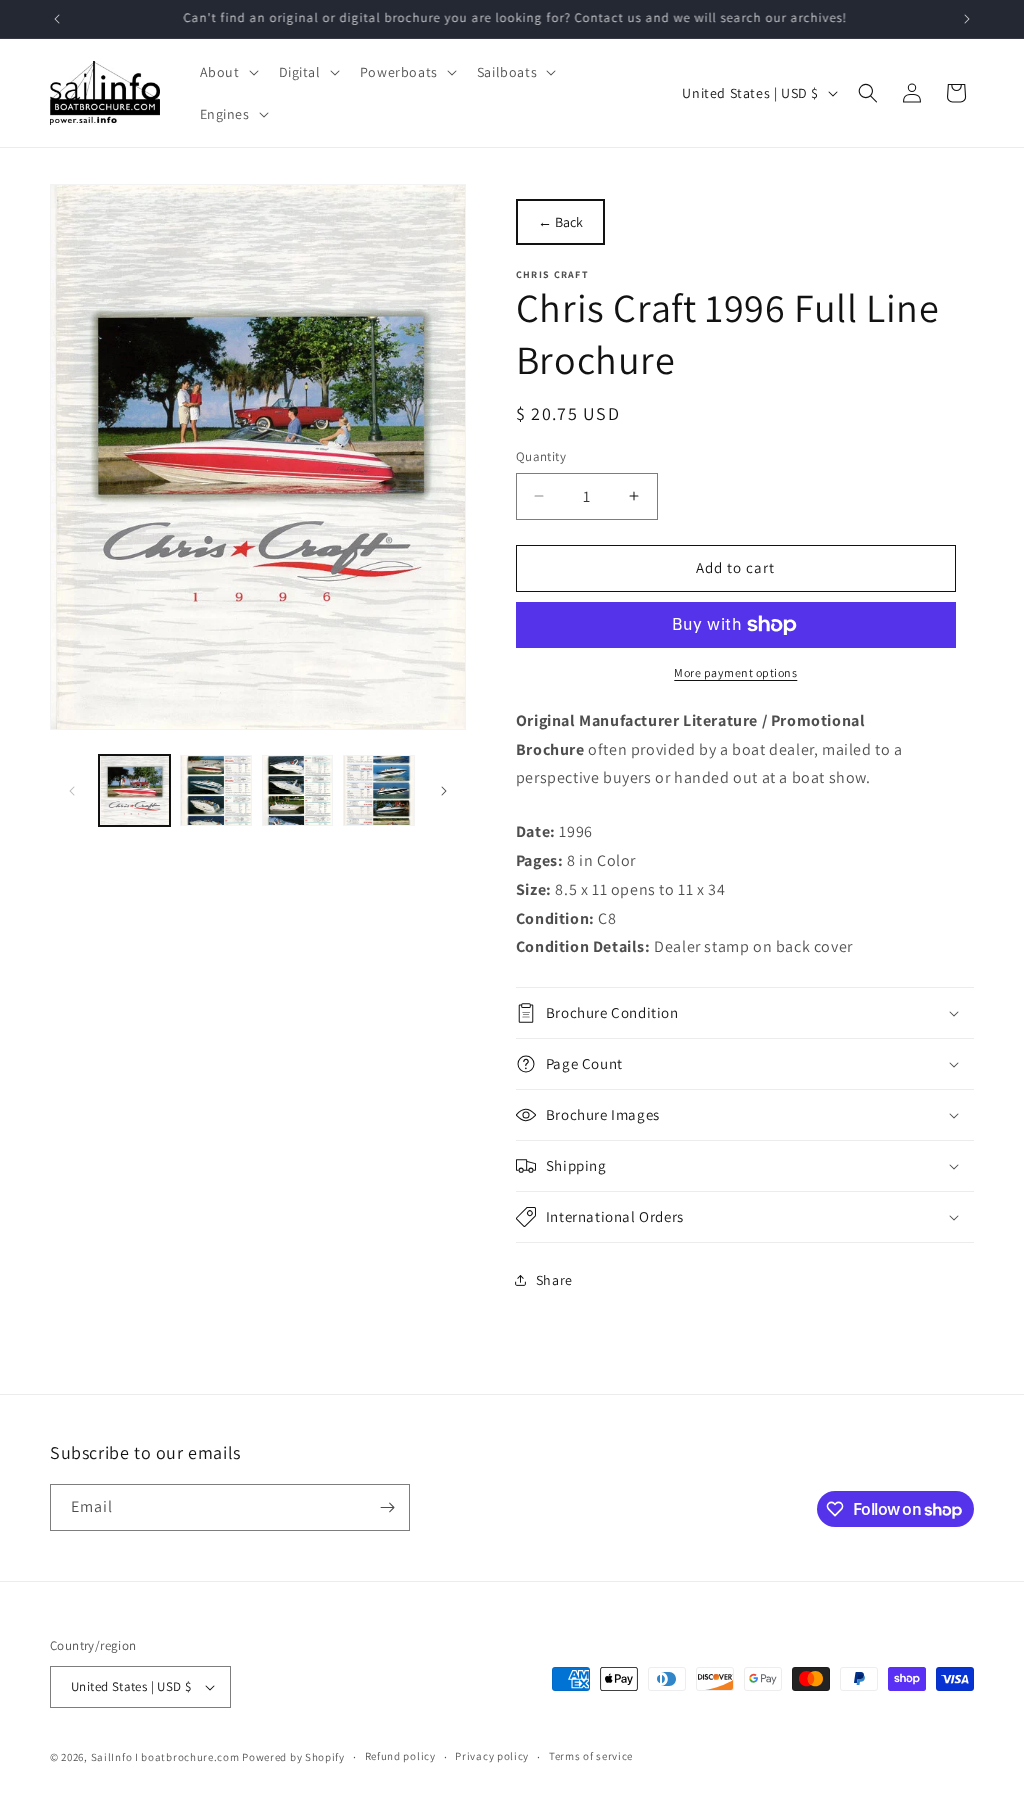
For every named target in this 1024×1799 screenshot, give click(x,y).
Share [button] (554, 1280)
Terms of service (591, 1756)
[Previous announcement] (57, 19)
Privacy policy (492, 1756)
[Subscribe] (387, 1507)
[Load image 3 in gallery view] (297, 790)
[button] (227, 72)
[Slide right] (444, 791)
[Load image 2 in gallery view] (215, 790)
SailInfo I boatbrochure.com (165, 1757)
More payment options (735, 672)
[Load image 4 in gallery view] (378, 790)
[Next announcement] (967, 19)
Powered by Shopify (293, 1757)
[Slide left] (72, 791)
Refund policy (400, 1756)
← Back (560, 222)
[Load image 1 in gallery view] (134, 790)
